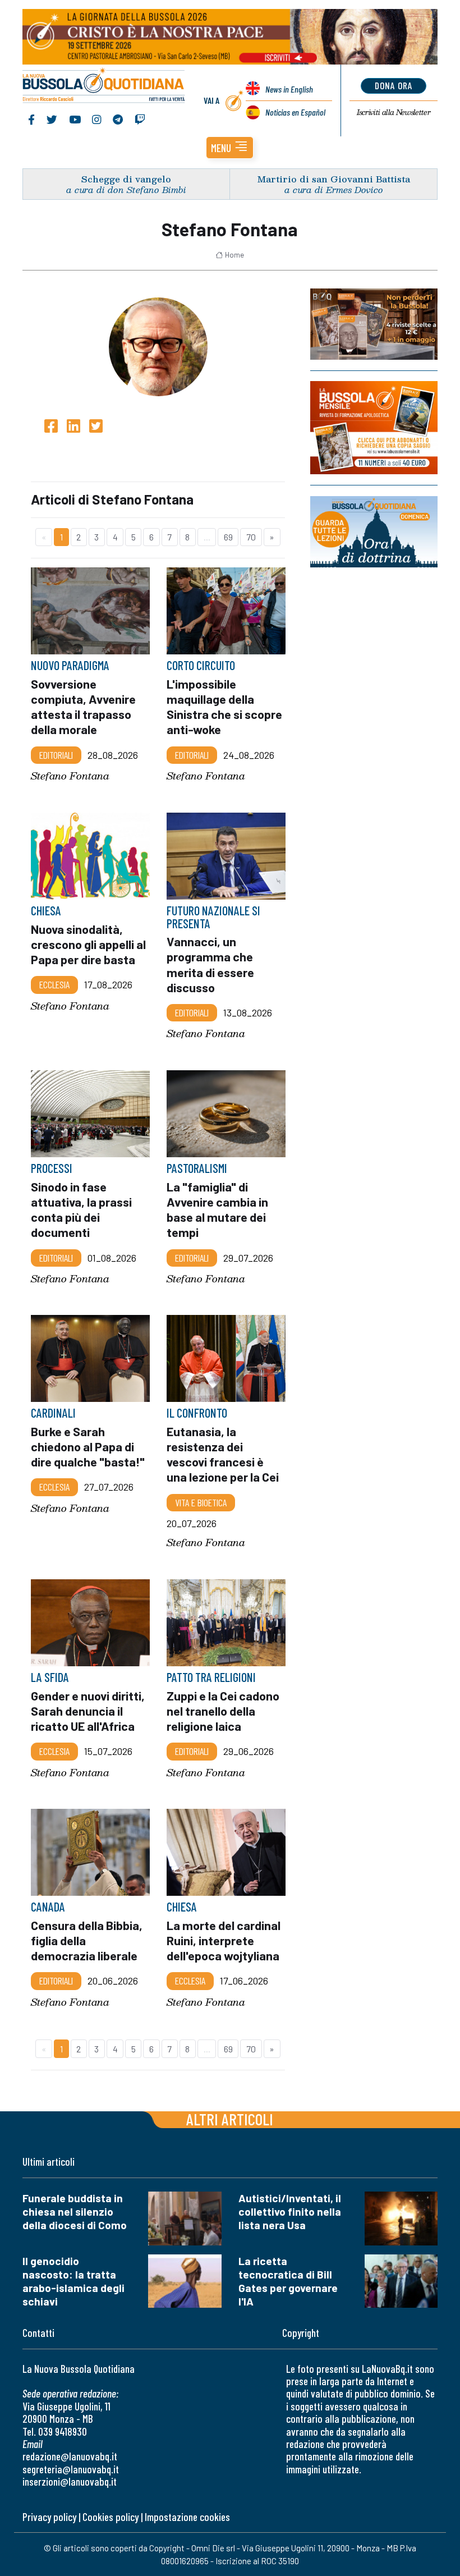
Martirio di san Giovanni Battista (334, 179)
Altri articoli (230, 2119)
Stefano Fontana (70, 776)
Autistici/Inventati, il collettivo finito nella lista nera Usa (290, 2211)
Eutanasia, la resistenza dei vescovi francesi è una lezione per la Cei (223, 1454)
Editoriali (56, 755)
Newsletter (394, 112)
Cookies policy (111, 2517)
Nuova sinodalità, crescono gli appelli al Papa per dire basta (88, 943)
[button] (230, 148)
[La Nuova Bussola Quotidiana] (104, 86)
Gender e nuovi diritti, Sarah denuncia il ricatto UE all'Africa (88, 1711)
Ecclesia (54, 984)
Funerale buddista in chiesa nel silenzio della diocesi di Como (75, 2211)
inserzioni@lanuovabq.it (70, 2481)
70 (251, 537)
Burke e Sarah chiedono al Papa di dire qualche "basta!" (88, 1446)
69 (228, 537)
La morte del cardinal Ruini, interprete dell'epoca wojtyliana (224, 1940)
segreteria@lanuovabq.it (71, 2469)
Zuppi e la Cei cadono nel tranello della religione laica (223, 1711)
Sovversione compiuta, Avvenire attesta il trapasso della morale (83, 707)
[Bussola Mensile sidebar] (374, 428)
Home (234, 255)
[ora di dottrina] (374, 532)
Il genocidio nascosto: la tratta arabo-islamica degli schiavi (73, 2281)
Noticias (295, 112)
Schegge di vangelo (126, 179)
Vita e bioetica (201, 1502)
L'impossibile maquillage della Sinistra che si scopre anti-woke (224, 707)
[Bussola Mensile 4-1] (374, 324)
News (289, 89)
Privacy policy (49, 2517)
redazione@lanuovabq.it (70, 2456)
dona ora (394, 85)
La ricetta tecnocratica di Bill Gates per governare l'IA (288, 2281)
